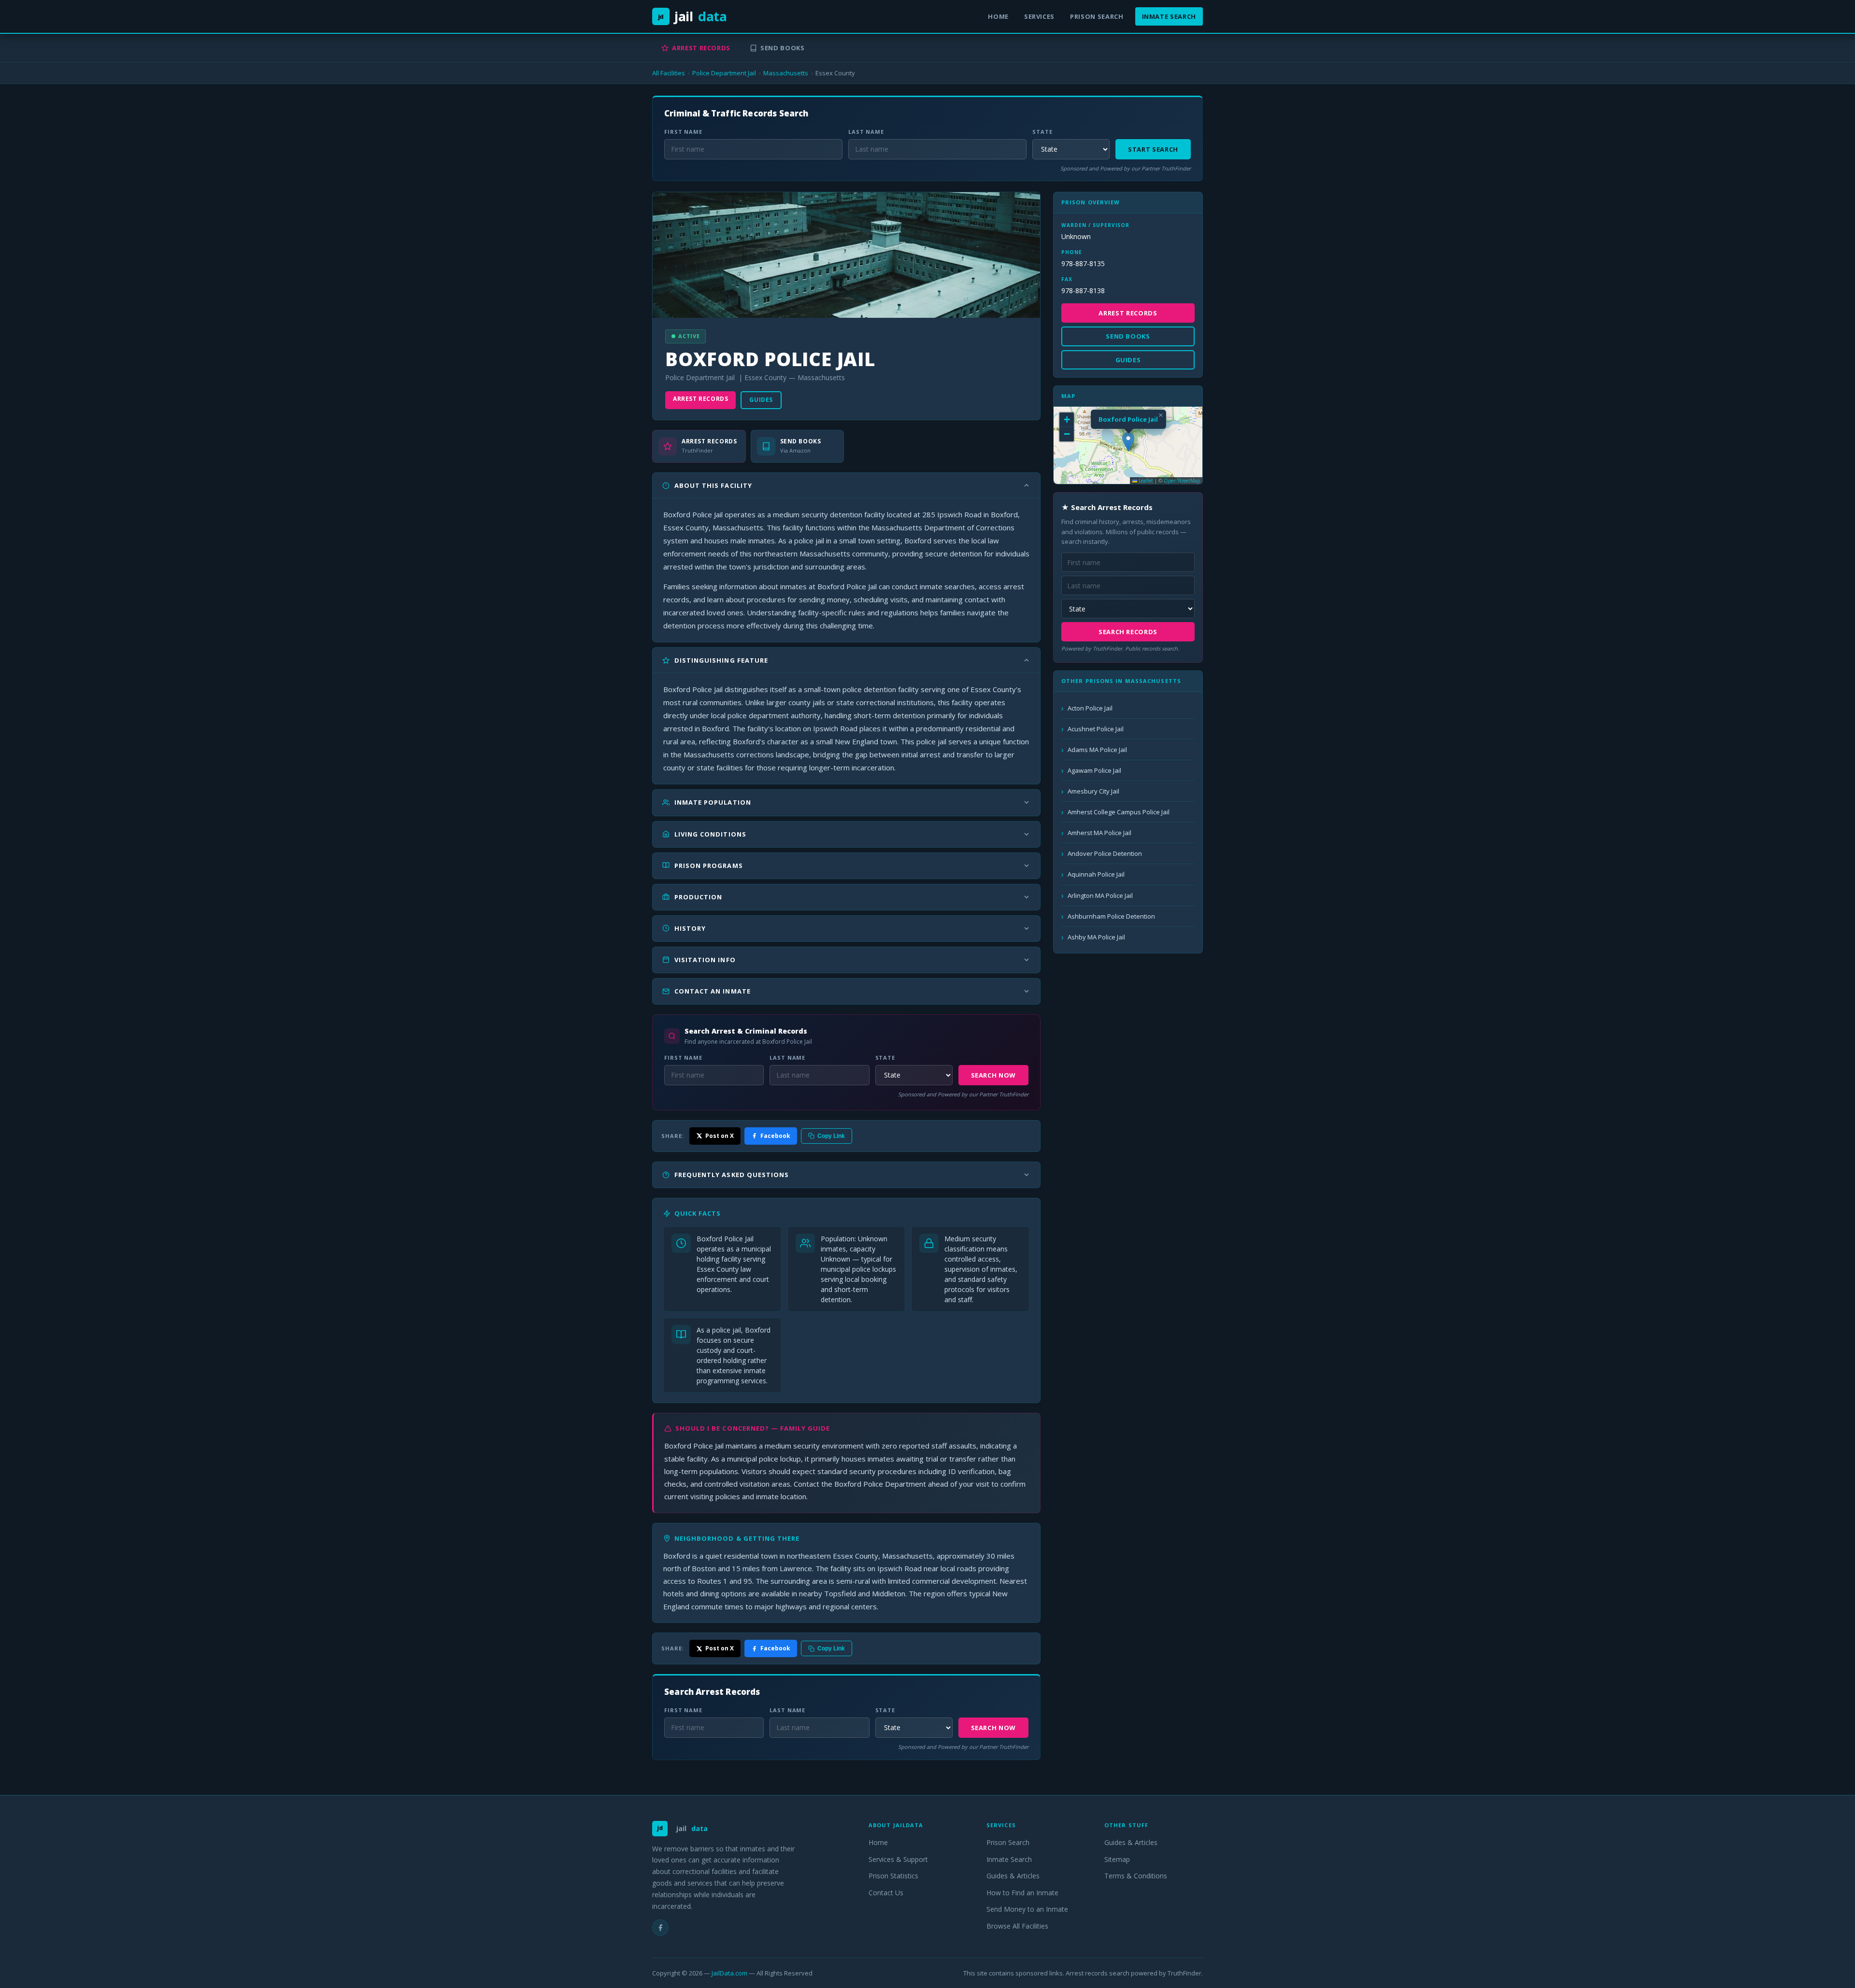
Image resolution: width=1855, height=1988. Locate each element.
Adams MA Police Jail (1097, 750)
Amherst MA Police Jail (1099, 833)
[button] (1128, 442)
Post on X (720, 1136)
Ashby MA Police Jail (1096, 937)
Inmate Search (1169, 16)
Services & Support (898, 1859)
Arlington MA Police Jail (1100, 895)
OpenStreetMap (1182, 481)
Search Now (994, 1075)
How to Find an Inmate (1022, 1893)
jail (692, 16)
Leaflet (1145, 481)
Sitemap (1117, 1859)
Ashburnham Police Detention (1111, 916)
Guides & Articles (1013, 1876)
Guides (761, 400)
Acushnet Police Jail (1096, 729)
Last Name (866, 132)
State (1042, 132)
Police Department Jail (724, 73)
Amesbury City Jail (1093, 791)
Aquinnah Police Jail (1096, 874)
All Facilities (669, 73)
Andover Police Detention (1105, 853)
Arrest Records (701, 48)
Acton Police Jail (1090, 708)
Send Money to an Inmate (1027, 1909)
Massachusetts (786, 73)
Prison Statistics (893, 1876)
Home (998, 16)
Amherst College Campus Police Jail (1119, 812)
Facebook (775, 1136)
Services (1039, 16)
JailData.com (729, 1973)
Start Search (1153, 149)
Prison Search (1097, 16)
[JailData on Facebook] (660, 1928)
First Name (683, 132)
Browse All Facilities (1017, 1926)
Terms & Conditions (1136, 1876)
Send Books (783, 48)
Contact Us (886, 1893)
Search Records (1128, 632)
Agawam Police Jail (1094, 770)
